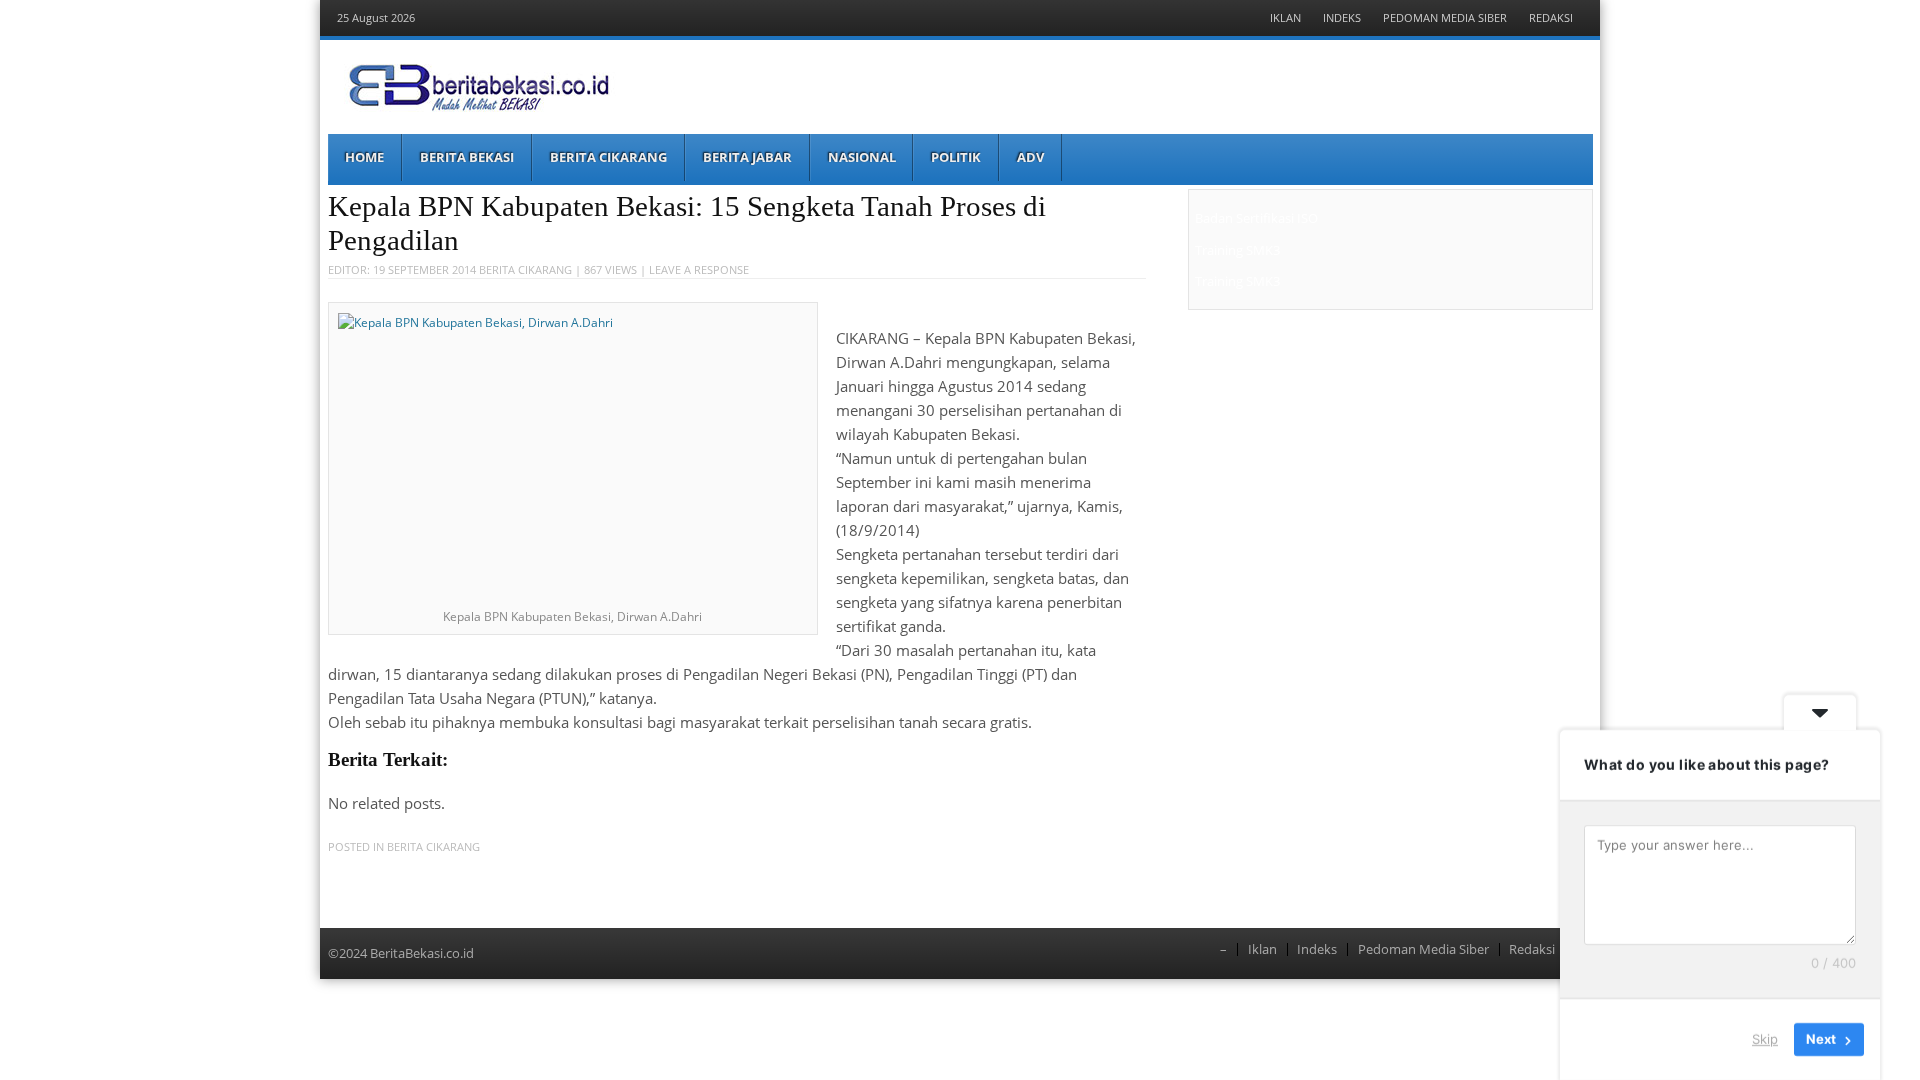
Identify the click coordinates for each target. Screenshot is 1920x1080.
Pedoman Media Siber (1445, 17)
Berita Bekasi (467, 157)
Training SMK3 (1237, 250)
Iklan (1285, 17)
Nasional (862, 157)
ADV (1030, 157)
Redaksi (1551, 17)
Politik (956, 157)
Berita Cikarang (608, 157)
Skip (1765, 1039)
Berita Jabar (747, 157)
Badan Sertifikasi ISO (1256, 218)
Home (364, 157)
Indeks (1342, 17)
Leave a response (699, 269)
